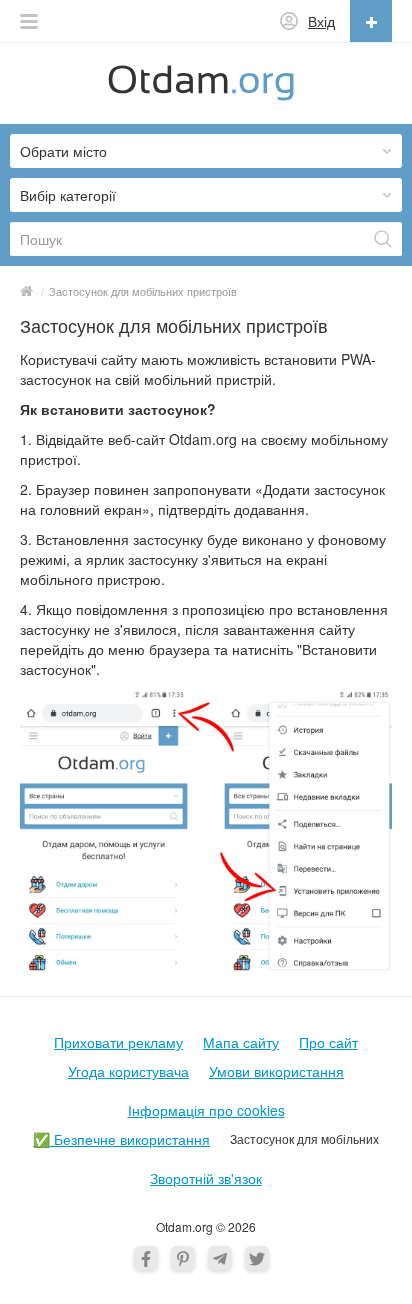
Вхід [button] (321, 21)
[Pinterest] (183, 1258)
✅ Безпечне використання (121, 1139)
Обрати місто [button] (63, 151)
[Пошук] (383, 239)
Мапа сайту (241, 1042)
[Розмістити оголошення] (371, 21)
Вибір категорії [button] (68, 195)
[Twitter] (257, 1258)
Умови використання (276, 1071)
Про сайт (328, 1042)
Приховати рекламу (118, 1042)
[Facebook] (146, 1258)
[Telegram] (220, 1258)
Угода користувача (128, 1071)
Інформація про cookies (206, 1110)
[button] (29, 21)
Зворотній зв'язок (206, 1178)
